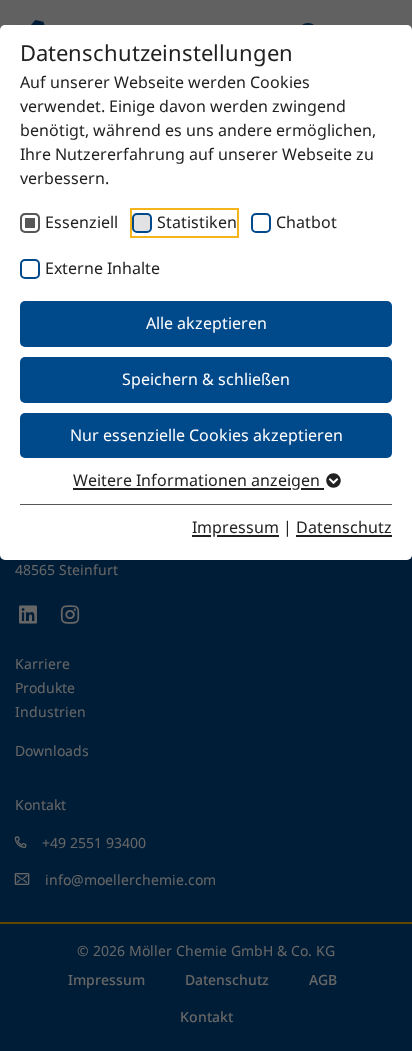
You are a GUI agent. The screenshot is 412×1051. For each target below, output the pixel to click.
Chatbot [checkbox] (306, 222)
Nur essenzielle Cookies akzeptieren (206, 435)
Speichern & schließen (206, 379)
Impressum (235, 527)
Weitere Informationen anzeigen (198, 480)
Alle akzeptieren (206, 323)
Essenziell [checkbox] (81, 222)
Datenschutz (344, 527)
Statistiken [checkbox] (197, 222)
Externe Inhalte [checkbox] (102, 268)
